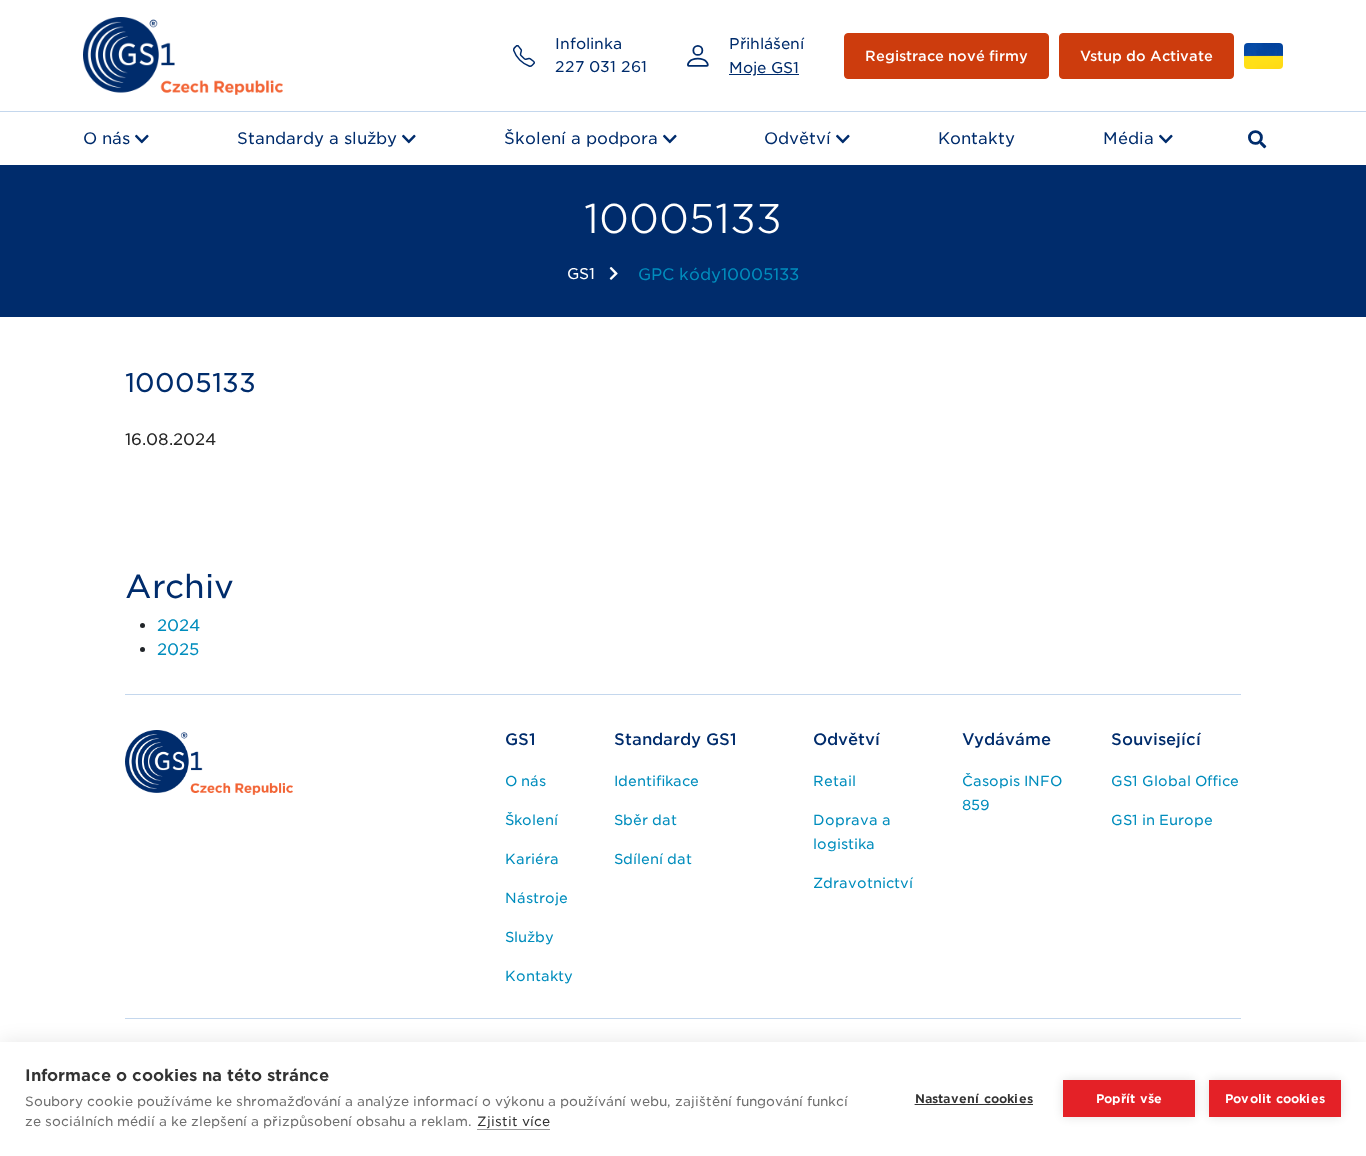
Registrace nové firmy (946, 56)
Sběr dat (645, 820)
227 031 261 (601, 67)
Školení (531, 820)
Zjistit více (513, 1121)
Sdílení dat (653, 859)
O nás (106, 138)
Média (1128, 138)
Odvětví (797, 138)
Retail (834, 781)
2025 (178, 649)
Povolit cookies (1275, 1098)
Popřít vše (1129, 1098)
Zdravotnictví (863, 883)
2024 (178, 625)
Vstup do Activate (1146, 56)
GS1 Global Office (1175, 781)
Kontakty (976, 138)
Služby (529, 937)
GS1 (581, 274)
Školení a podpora (581, 138)
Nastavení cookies (974, 1098)
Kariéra (532, 859)
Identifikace (656, 781)
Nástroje (536, 898)
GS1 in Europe (1162, 820)
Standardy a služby (317, 138)
